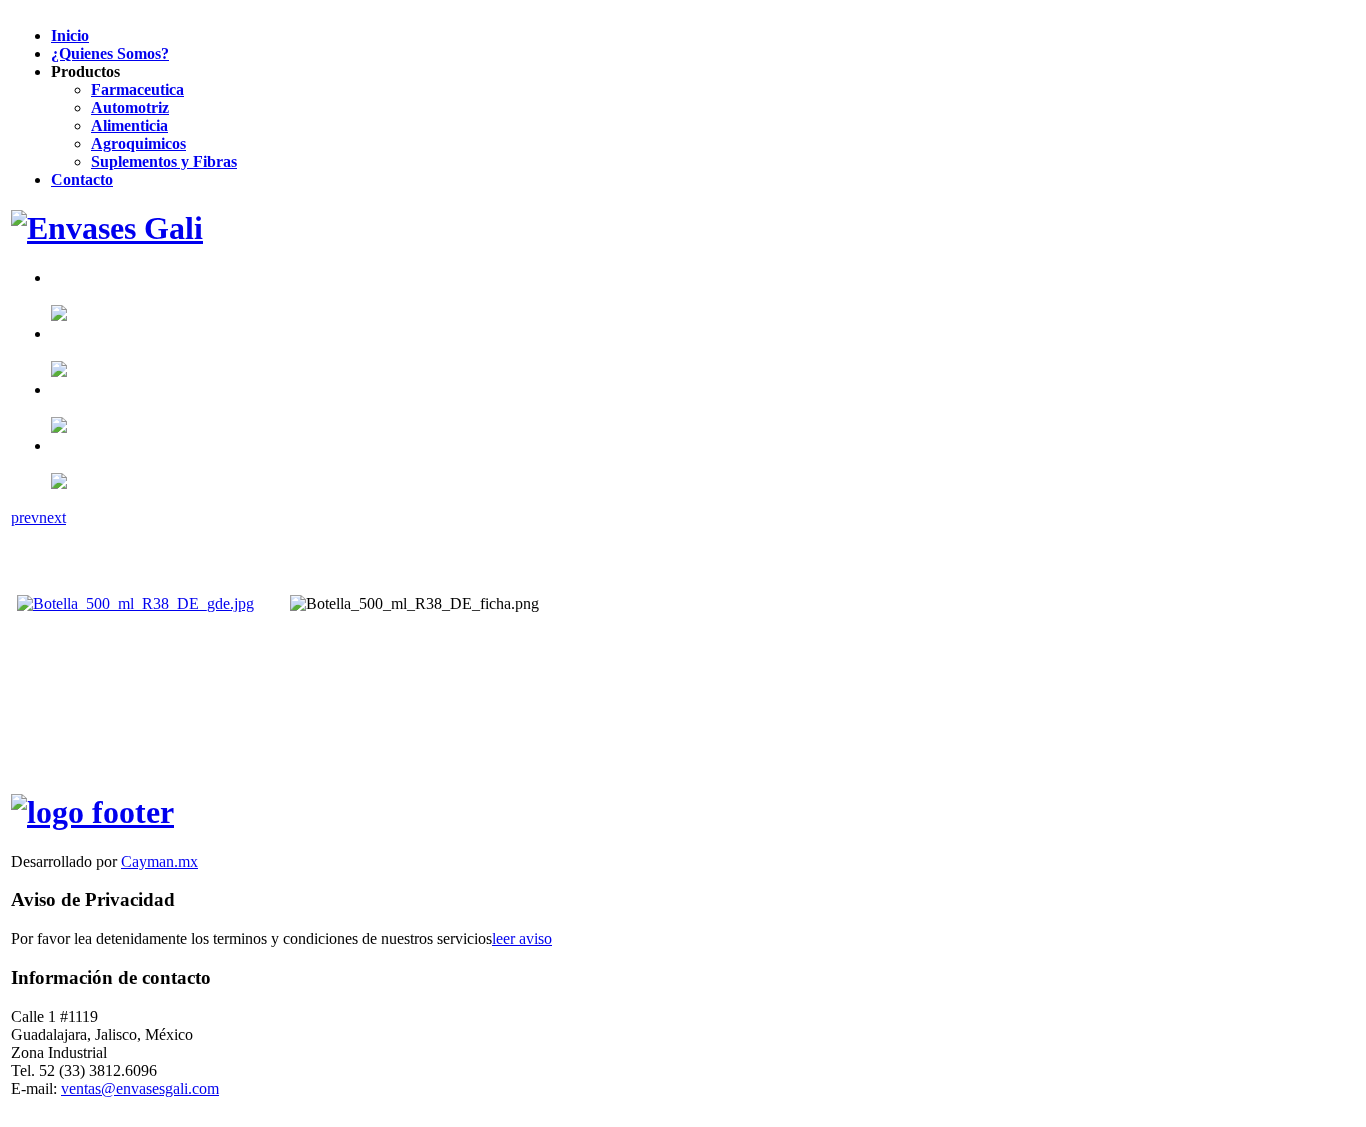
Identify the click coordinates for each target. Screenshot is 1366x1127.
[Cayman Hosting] (92, 812)
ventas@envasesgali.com (140, 1088)
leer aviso (522, 938)
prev (25, 517)
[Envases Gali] (107, 228)
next (52, 517)
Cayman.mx (159, 861)
